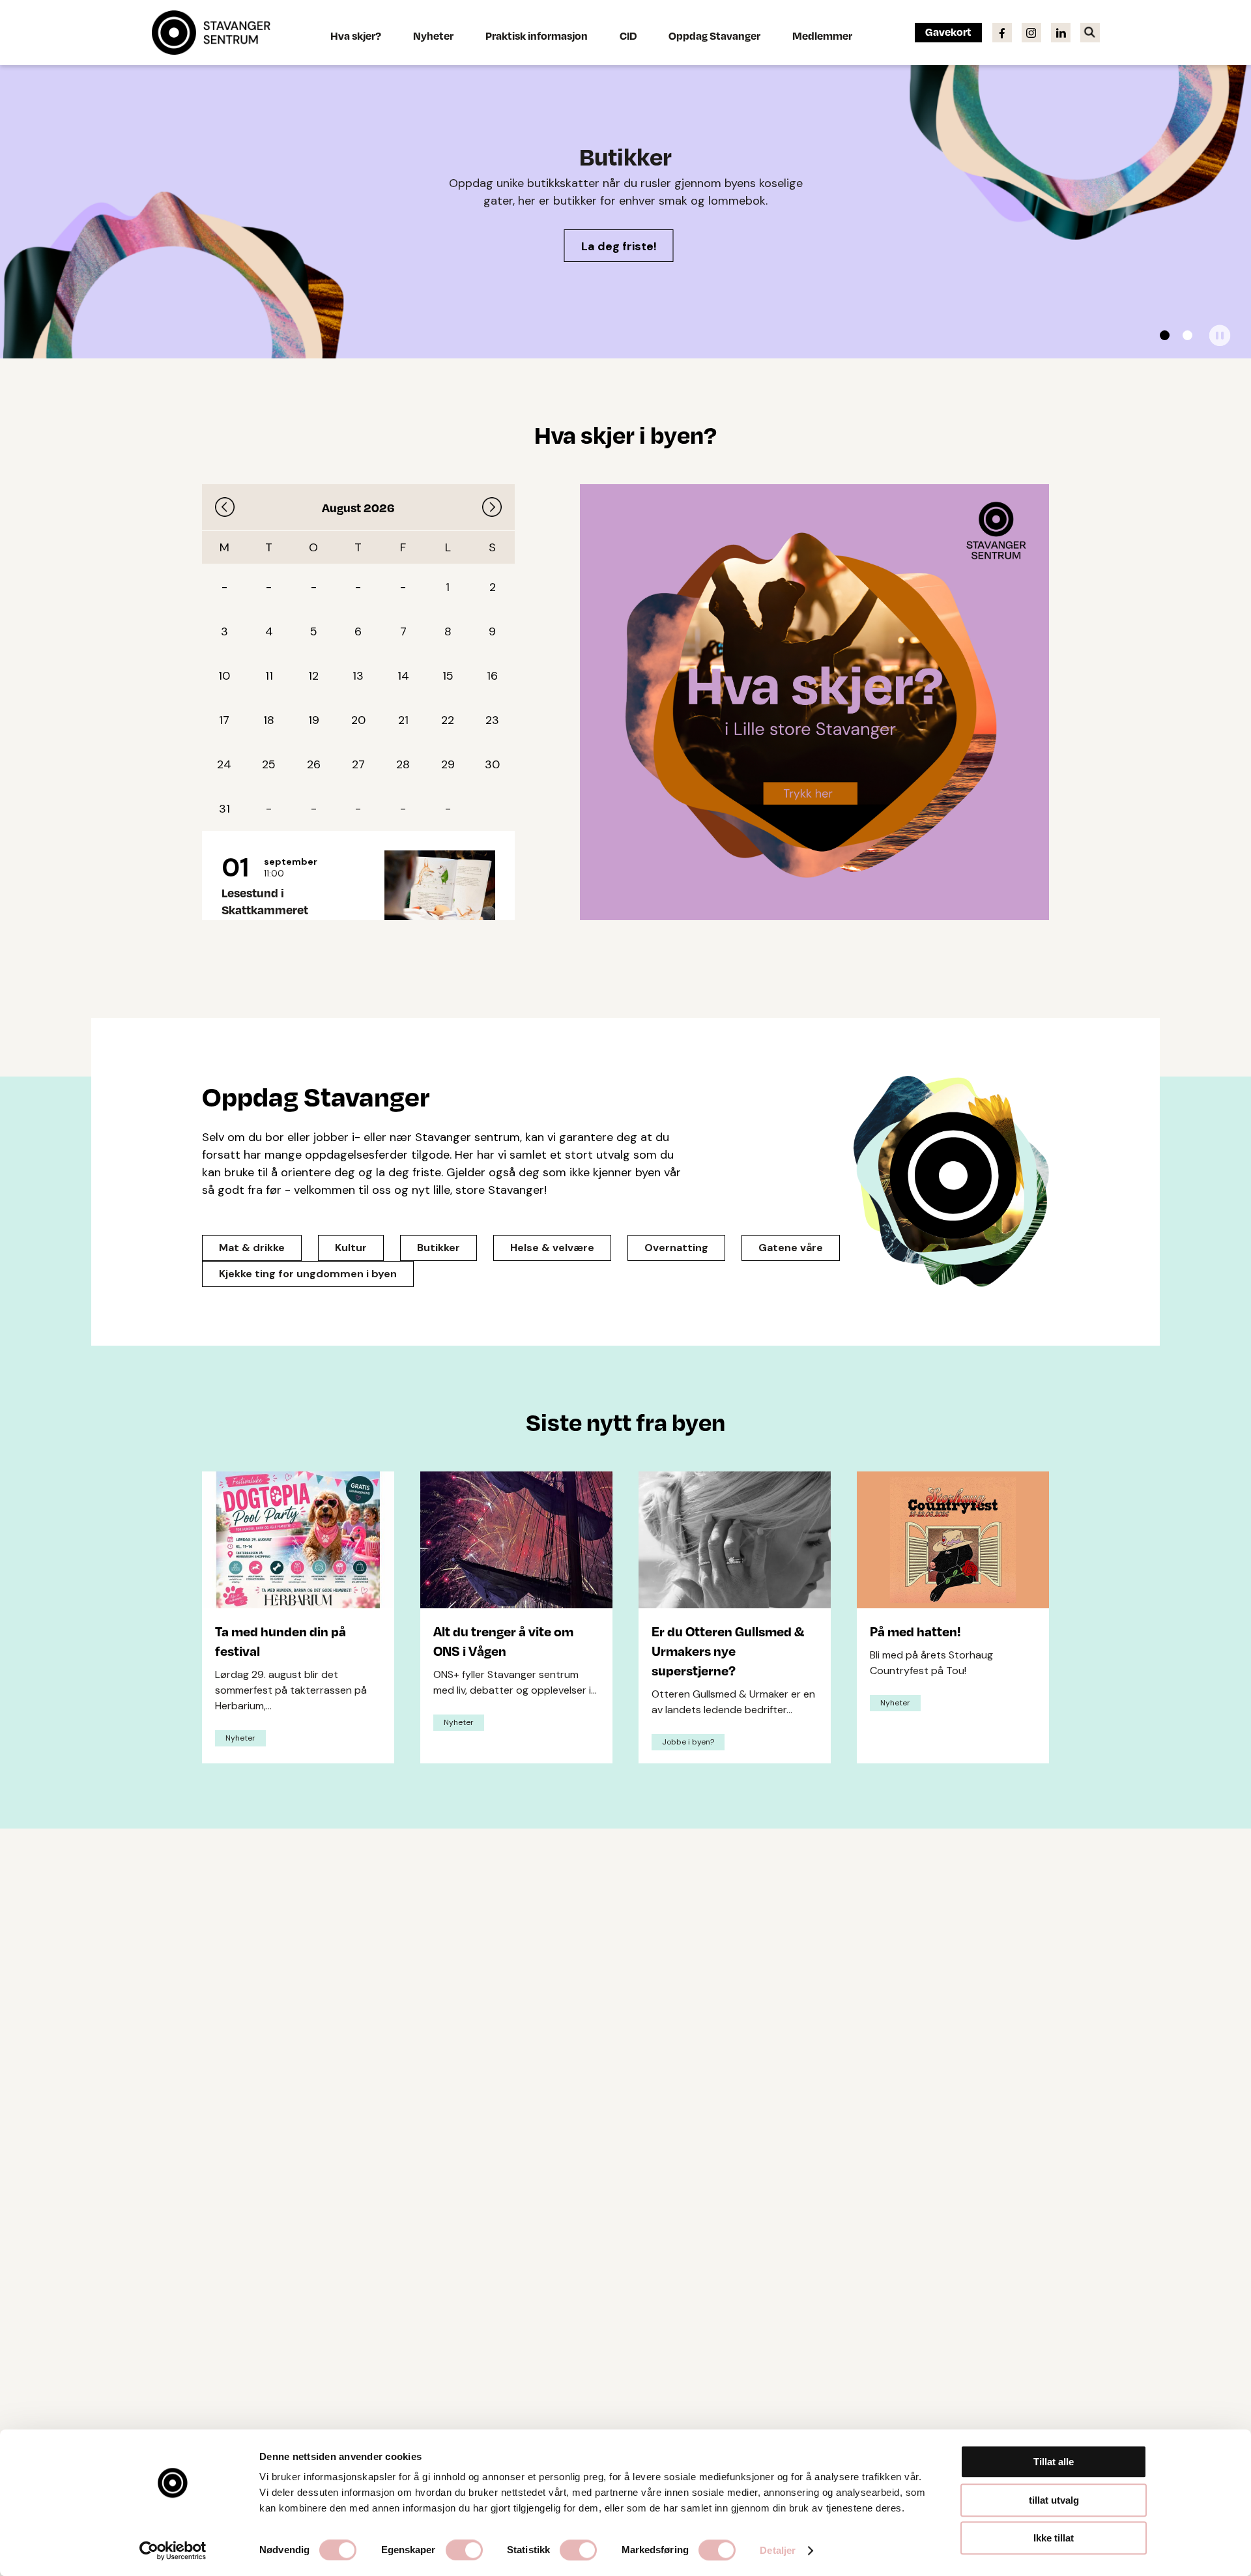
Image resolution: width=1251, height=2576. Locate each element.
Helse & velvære (552, 1248)
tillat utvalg (1054, 2500)
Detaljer (778, 2550)
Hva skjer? (356, 36)
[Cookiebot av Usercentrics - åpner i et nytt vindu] (173, 2551)
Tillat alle (1054, 2462)
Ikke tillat (1054, 2538)
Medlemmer (822, 36)
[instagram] (1031, 32)
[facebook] (1002, 32)
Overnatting (676, 1248)
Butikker (439, 1248)
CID (628, 36)
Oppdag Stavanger (714, 36)
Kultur (351, 1248)
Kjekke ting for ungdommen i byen (308, 1274)
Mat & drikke (252, 1248)
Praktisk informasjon (537, 36)
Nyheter (433, 36)
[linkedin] (1061, 32)
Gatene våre (791, 1248)
